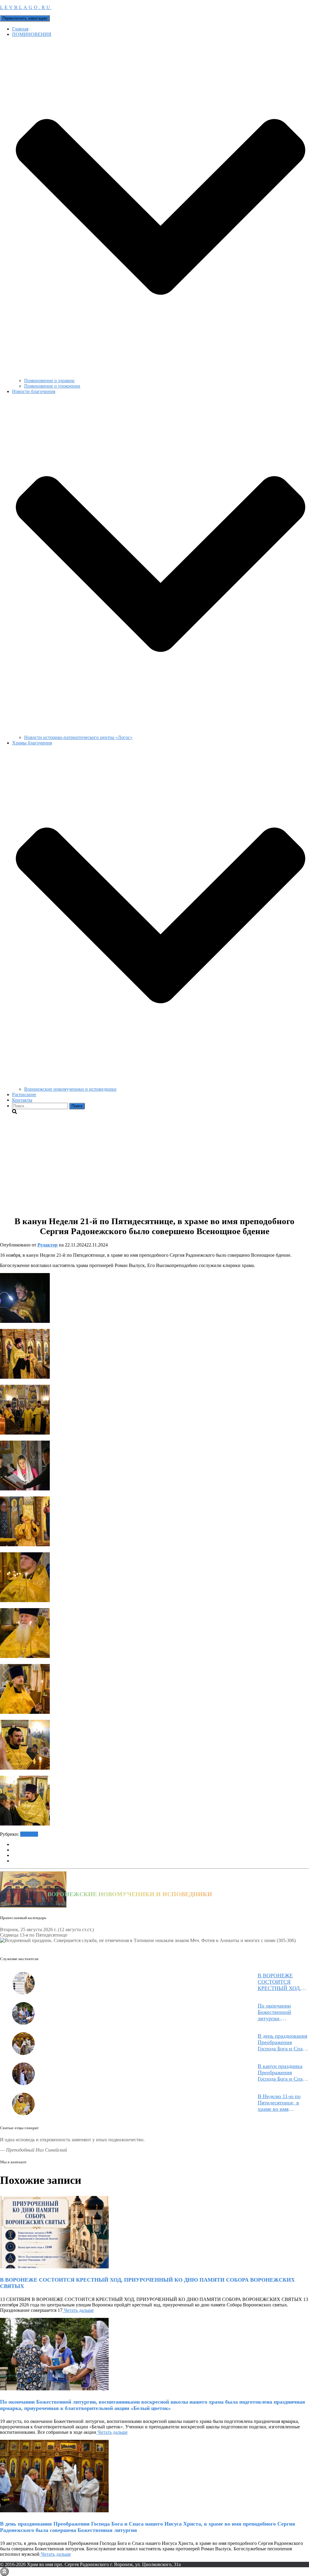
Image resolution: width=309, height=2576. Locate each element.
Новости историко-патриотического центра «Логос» (78, 737)
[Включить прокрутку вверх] (4, 2572)
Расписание (24, 1094)
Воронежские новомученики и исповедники (70, 1089)
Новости (29, 1834)
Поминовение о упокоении (52, 386)
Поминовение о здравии (49, 381)
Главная (20, 29)
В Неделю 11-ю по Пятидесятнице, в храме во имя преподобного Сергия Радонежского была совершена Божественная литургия (283, 2103)
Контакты (22, 1100)
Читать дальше (78, 2310)
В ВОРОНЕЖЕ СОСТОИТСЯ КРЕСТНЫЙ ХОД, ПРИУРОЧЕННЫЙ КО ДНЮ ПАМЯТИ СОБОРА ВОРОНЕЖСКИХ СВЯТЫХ (281, 1982)
